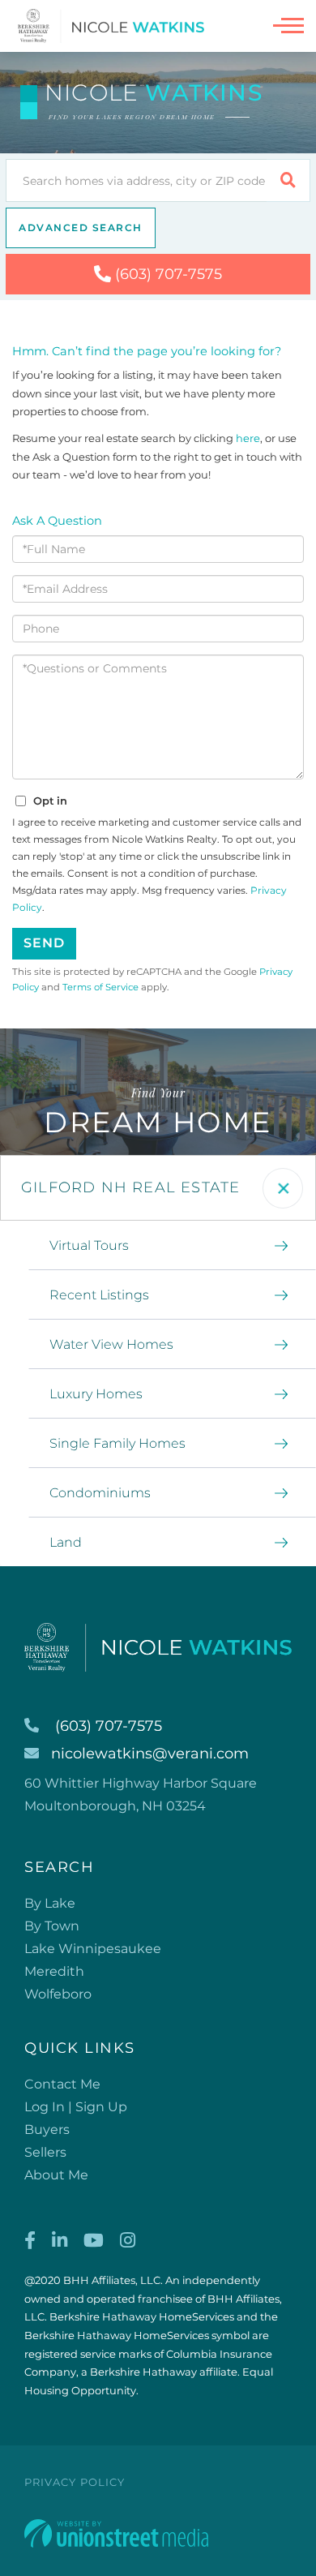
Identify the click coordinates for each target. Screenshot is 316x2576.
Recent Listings (99, 1295)
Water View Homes (111, 1344)
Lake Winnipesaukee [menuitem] (93, 1949)
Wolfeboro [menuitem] (58, 1994)
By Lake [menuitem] (50, 1903)
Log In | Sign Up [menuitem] (76, 2107)
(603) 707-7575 (169, 274)
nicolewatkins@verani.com (150, 1754)
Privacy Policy (75, 2482)
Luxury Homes (96, 1394)
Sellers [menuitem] (45, 2152)
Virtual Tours (89, 1245)
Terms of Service (100, 987)
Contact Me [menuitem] (62, 2084)
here (248, 438)
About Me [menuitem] (56, 2175)
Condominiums (100, 1493)
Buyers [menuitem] (47, 2129)
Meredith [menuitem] (54, 1971)
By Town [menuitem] (52, 1926)
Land (66, 1542)
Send (44, 943)
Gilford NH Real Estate (130, 1187)
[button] (288, 180)
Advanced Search (81, 228)
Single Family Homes (117, 1443)
